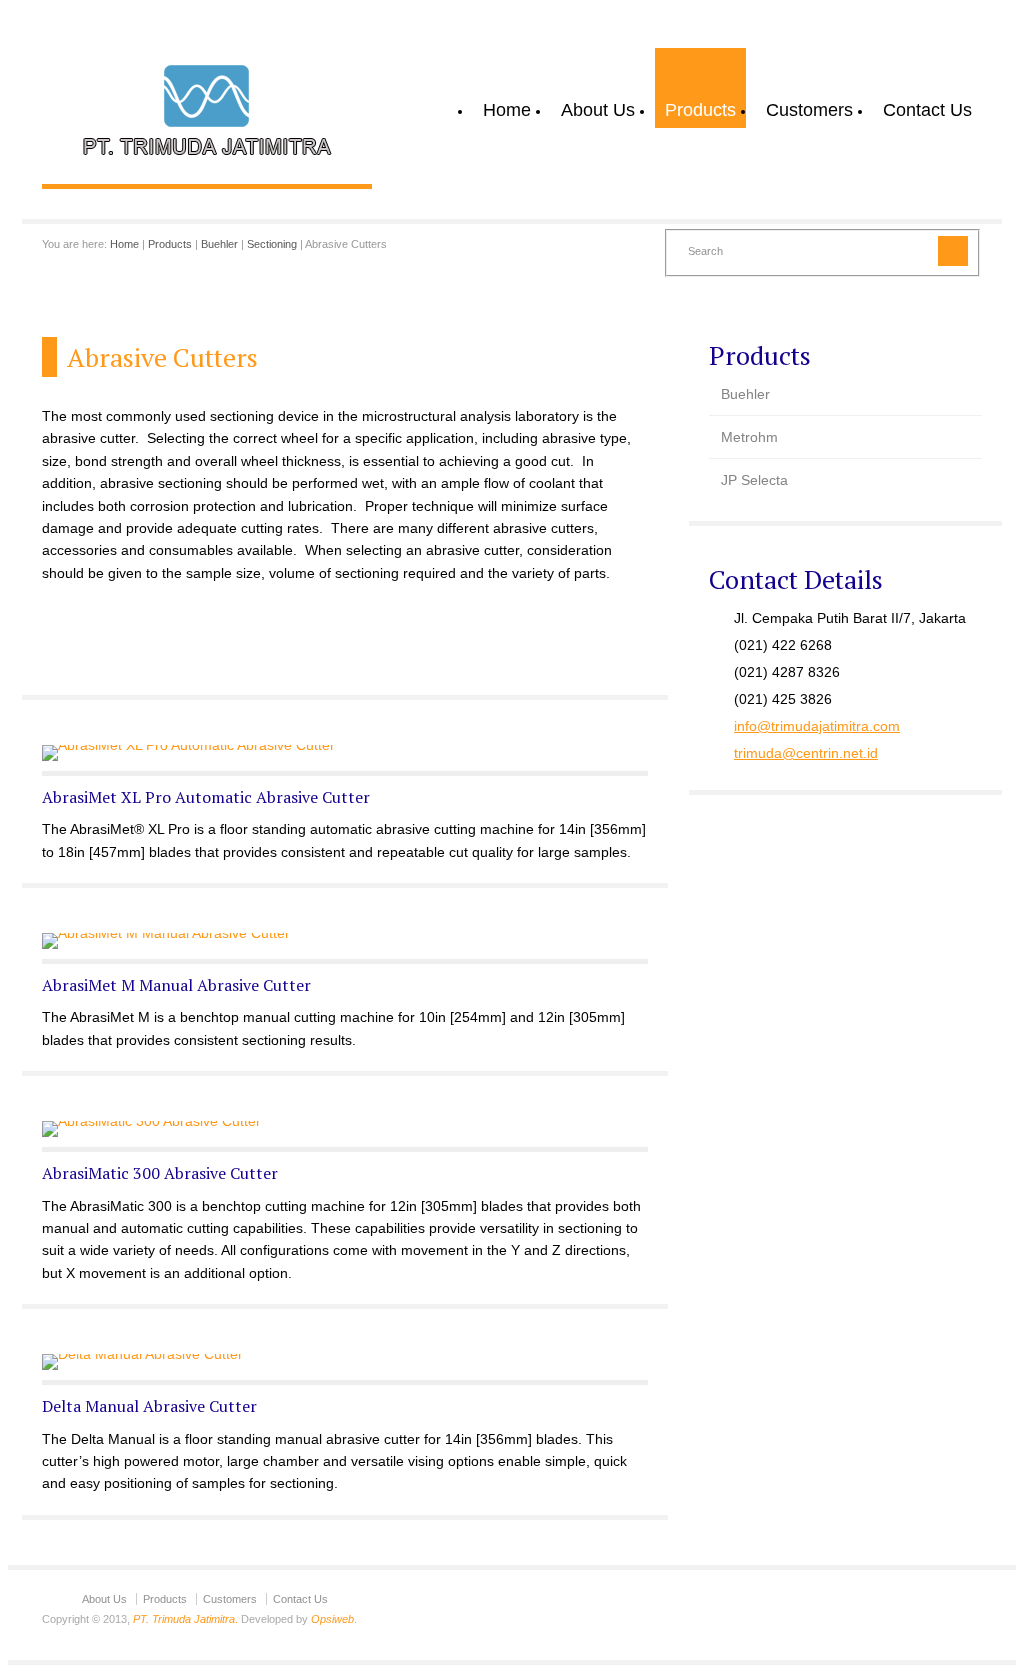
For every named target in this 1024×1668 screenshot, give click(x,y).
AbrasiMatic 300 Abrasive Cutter (160, 1173)
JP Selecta (754, 480)
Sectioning (272, 244)
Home (507, 110)
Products (700, 110)
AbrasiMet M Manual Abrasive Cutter (176, 985)
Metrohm (749, 437)
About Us (598, 110)
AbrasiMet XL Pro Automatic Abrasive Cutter (206, 797)
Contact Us (927, 110)
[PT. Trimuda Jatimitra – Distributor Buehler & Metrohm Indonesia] (207, 163)
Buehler (219, 244)
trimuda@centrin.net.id (806, 753)
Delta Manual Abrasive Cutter (149, 1406)
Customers (809, 110)
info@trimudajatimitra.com (817, 726)
